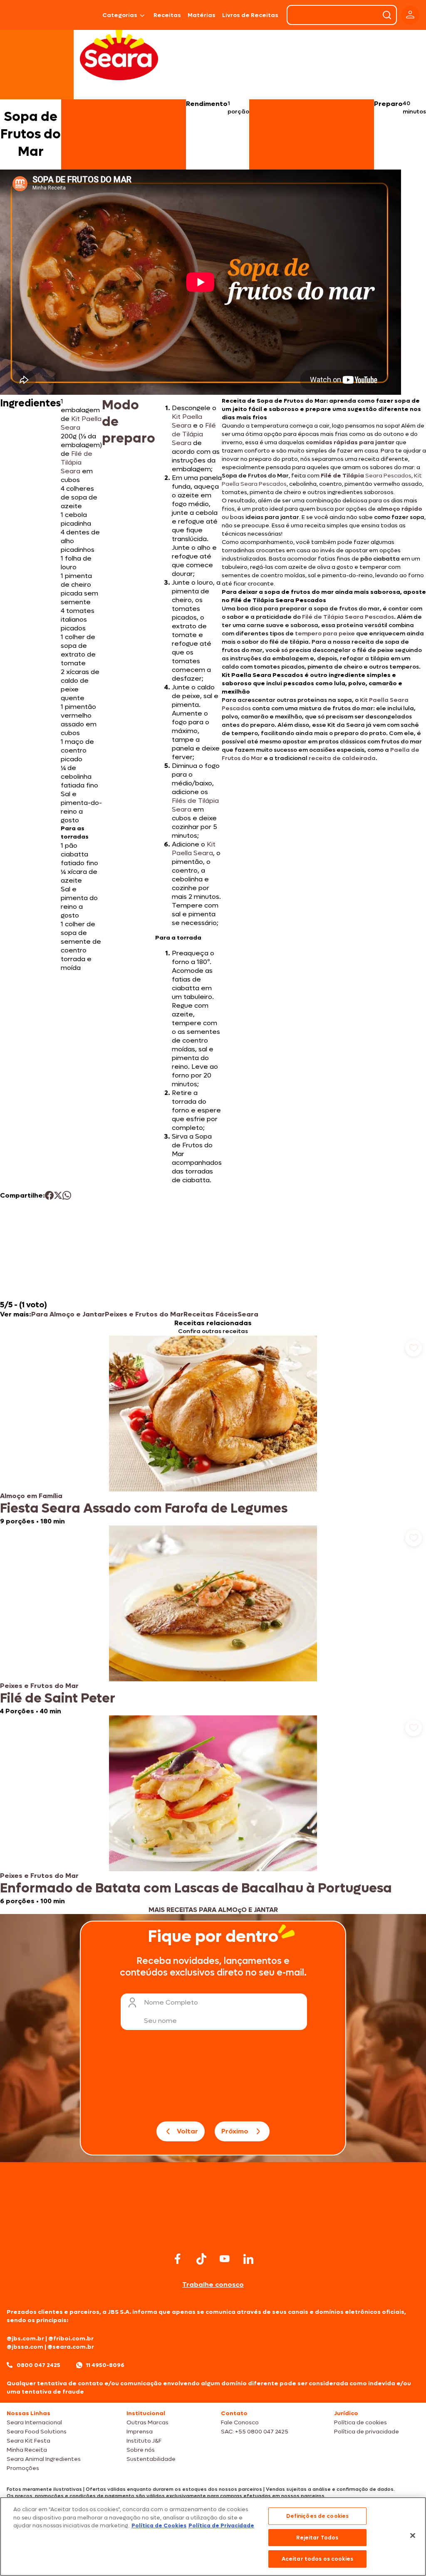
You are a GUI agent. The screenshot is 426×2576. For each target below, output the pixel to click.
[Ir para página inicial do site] (213, 2234)
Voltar (187, 2131)
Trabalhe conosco (213, 2284)
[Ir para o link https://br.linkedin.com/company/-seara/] (248, 2259)
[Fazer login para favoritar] (414, 1348)
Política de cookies (360, 2422)
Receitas (167, 15)
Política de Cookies (159, 2526)
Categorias (120, 15)
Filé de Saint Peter (58, 1698)
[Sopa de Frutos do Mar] (79, 15)
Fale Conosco (240, 2422)
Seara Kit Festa (28, 2441)
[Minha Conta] (410, 15)
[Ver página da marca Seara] (119, 54)
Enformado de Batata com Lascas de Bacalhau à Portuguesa (196, 1888)
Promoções (23, 2468)
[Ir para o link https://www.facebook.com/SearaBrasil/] (178, 2259)
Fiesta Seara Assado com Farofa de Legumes (144, 1508)
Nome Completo (171, 2002)
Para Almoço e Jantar (68, 1314)
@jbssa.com (25, 2347)
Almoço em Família (31, 1496)
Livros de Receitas (250, 15)
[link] (213, 1431)
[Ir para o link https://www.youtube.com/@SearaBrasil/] (225, 2259)
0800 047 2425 (38, 2365)
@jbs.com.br (25, 2339)
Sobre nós (141, 2450)
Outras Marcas (147, 2422)
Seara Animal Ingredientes (44, 2459)
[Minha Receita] (27, 15)
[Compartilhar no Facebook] (49, 1195)
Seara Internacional (34, 2422)
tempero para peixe (325, 634)
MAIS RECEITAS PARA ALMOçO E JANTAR (213, 1910)
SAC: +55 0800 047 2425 (255, 2432)
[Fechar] (413, 2536)
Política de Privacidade (221, 2526)
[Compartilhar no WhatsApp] (67, 1195)
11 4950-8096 (105, 2365)
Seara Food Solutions (37, 2432)
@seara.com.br (71, 2347)
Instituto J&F (144, 2441)
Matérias (202, 15)
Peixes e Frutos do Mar (144, 1314)
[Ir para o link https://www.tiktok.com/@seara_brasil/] (201, 2259)
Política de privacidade (367, 2432)
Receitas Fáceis (211, 1314)
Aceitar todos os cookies (317, 2559)
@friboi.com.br (71, 2339)
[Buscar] (387, 15)
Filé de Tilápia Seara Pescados (348, 617)
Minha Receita (27, 2450)
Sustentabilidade (151, 2459)
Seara (248, 1314)
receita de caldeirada (342, 758)
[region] (213, 2537)
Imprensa (140, 2432)
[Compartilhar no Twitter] (58, 1195)
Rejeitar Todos (317, 2538)
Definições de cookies (318, 2516)
